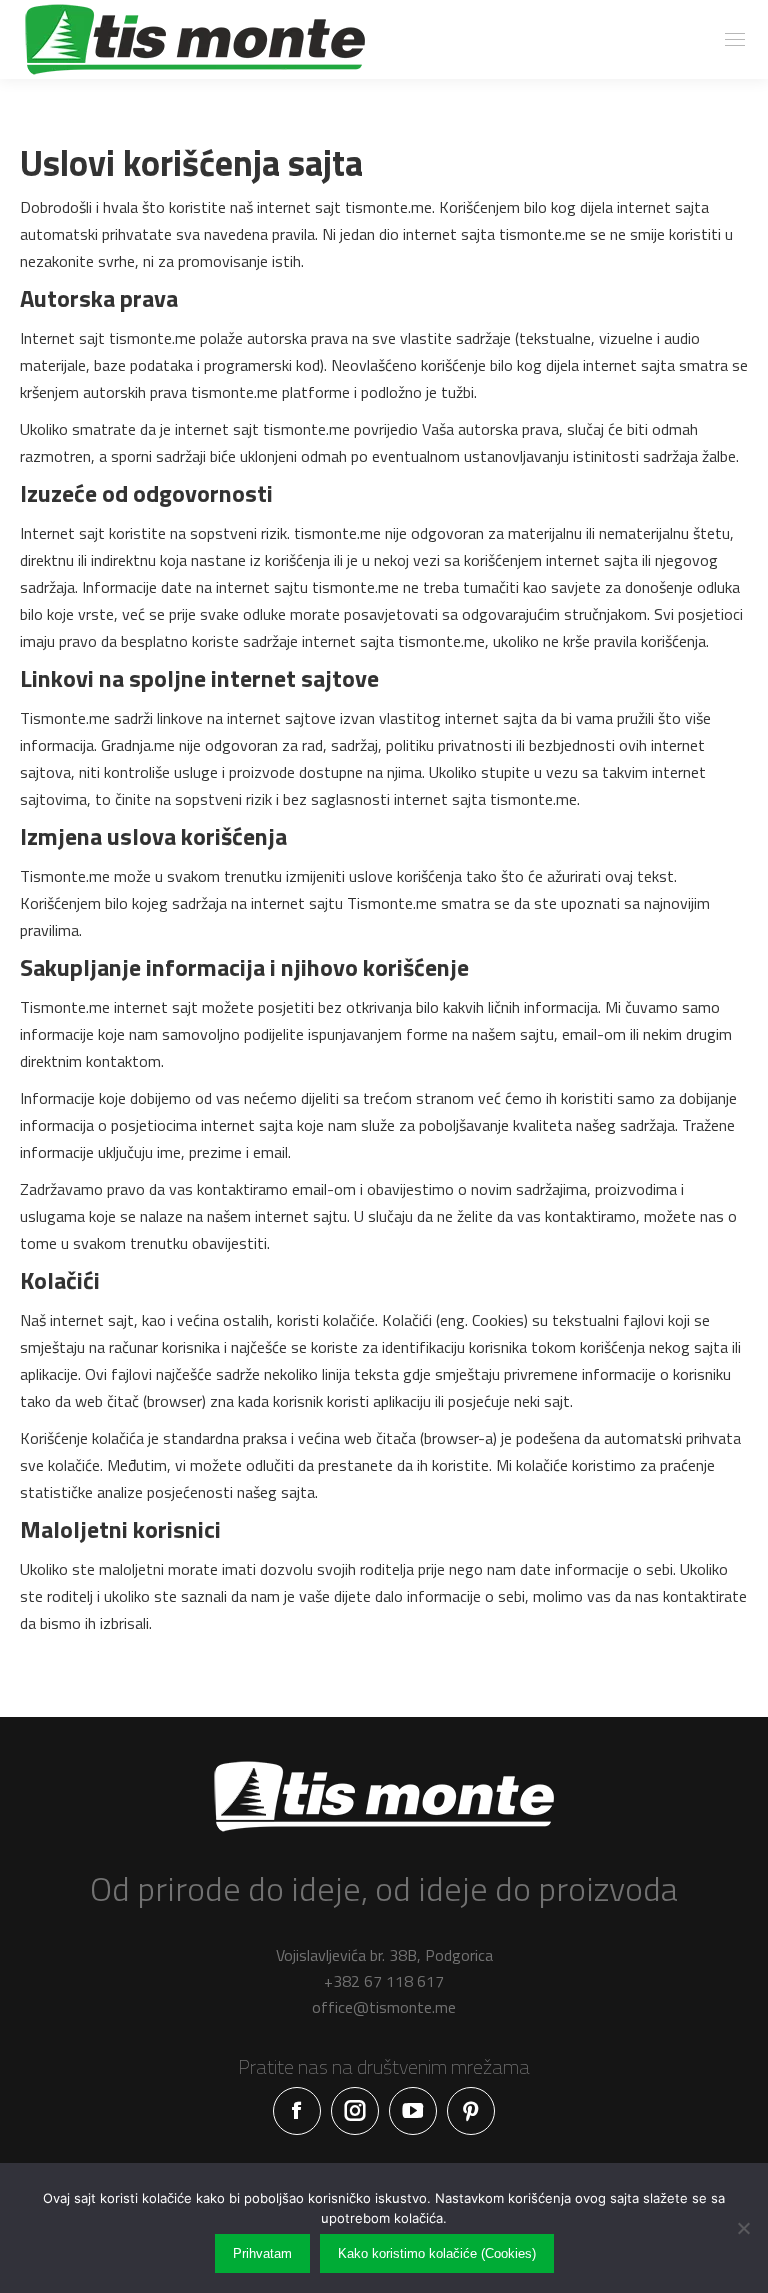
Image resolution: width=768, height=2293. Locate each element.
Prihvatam (262, 2253)
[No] (743, 2228)
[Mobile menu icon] (735, 39)
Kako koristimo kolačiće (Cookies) (437, 2253)
